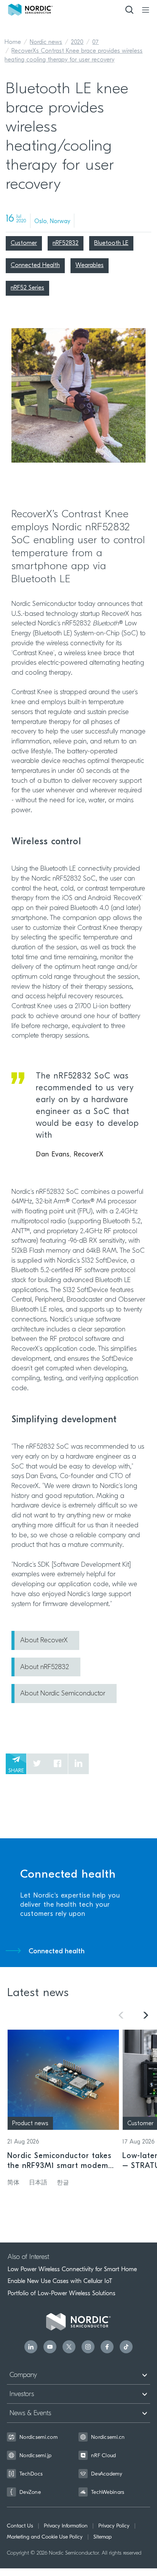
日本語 (38, 2183)
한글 (63, 2183)
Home (13, 42)
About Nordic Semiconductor (63, 1694)
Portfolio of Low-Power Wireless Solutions (62, 2293)
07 (95, 42)
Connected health (57, 1952)
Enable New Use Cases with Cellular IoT (60, 2281)
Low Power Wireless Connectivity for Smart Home (72, 2269)
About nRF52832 (45, 1668)
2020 (77, 42)
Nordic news (46, 42)
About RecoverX (44, 1641)
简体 (13, 2183)
